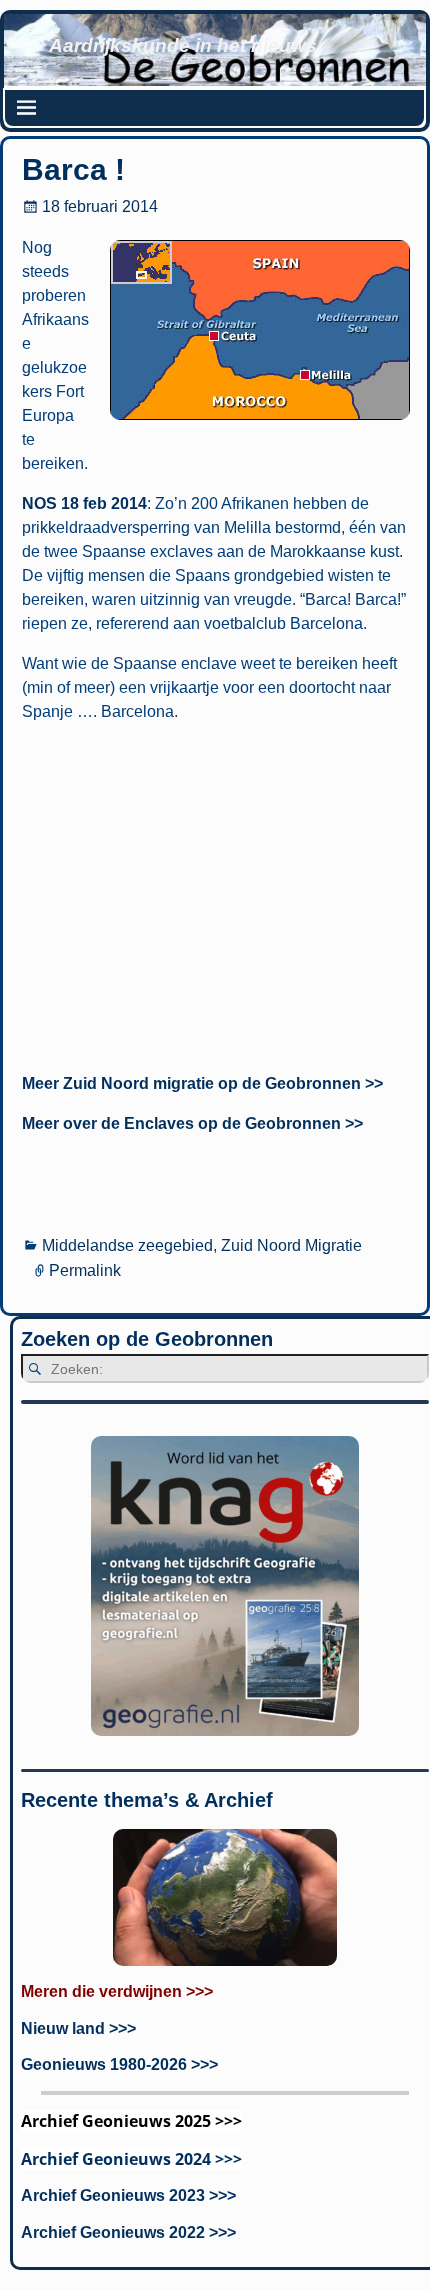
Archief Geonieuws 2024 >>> (131, 2159)
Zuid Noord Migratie (291, 1245)
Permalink (85, 1270)
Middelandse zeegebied (127, 1245)
